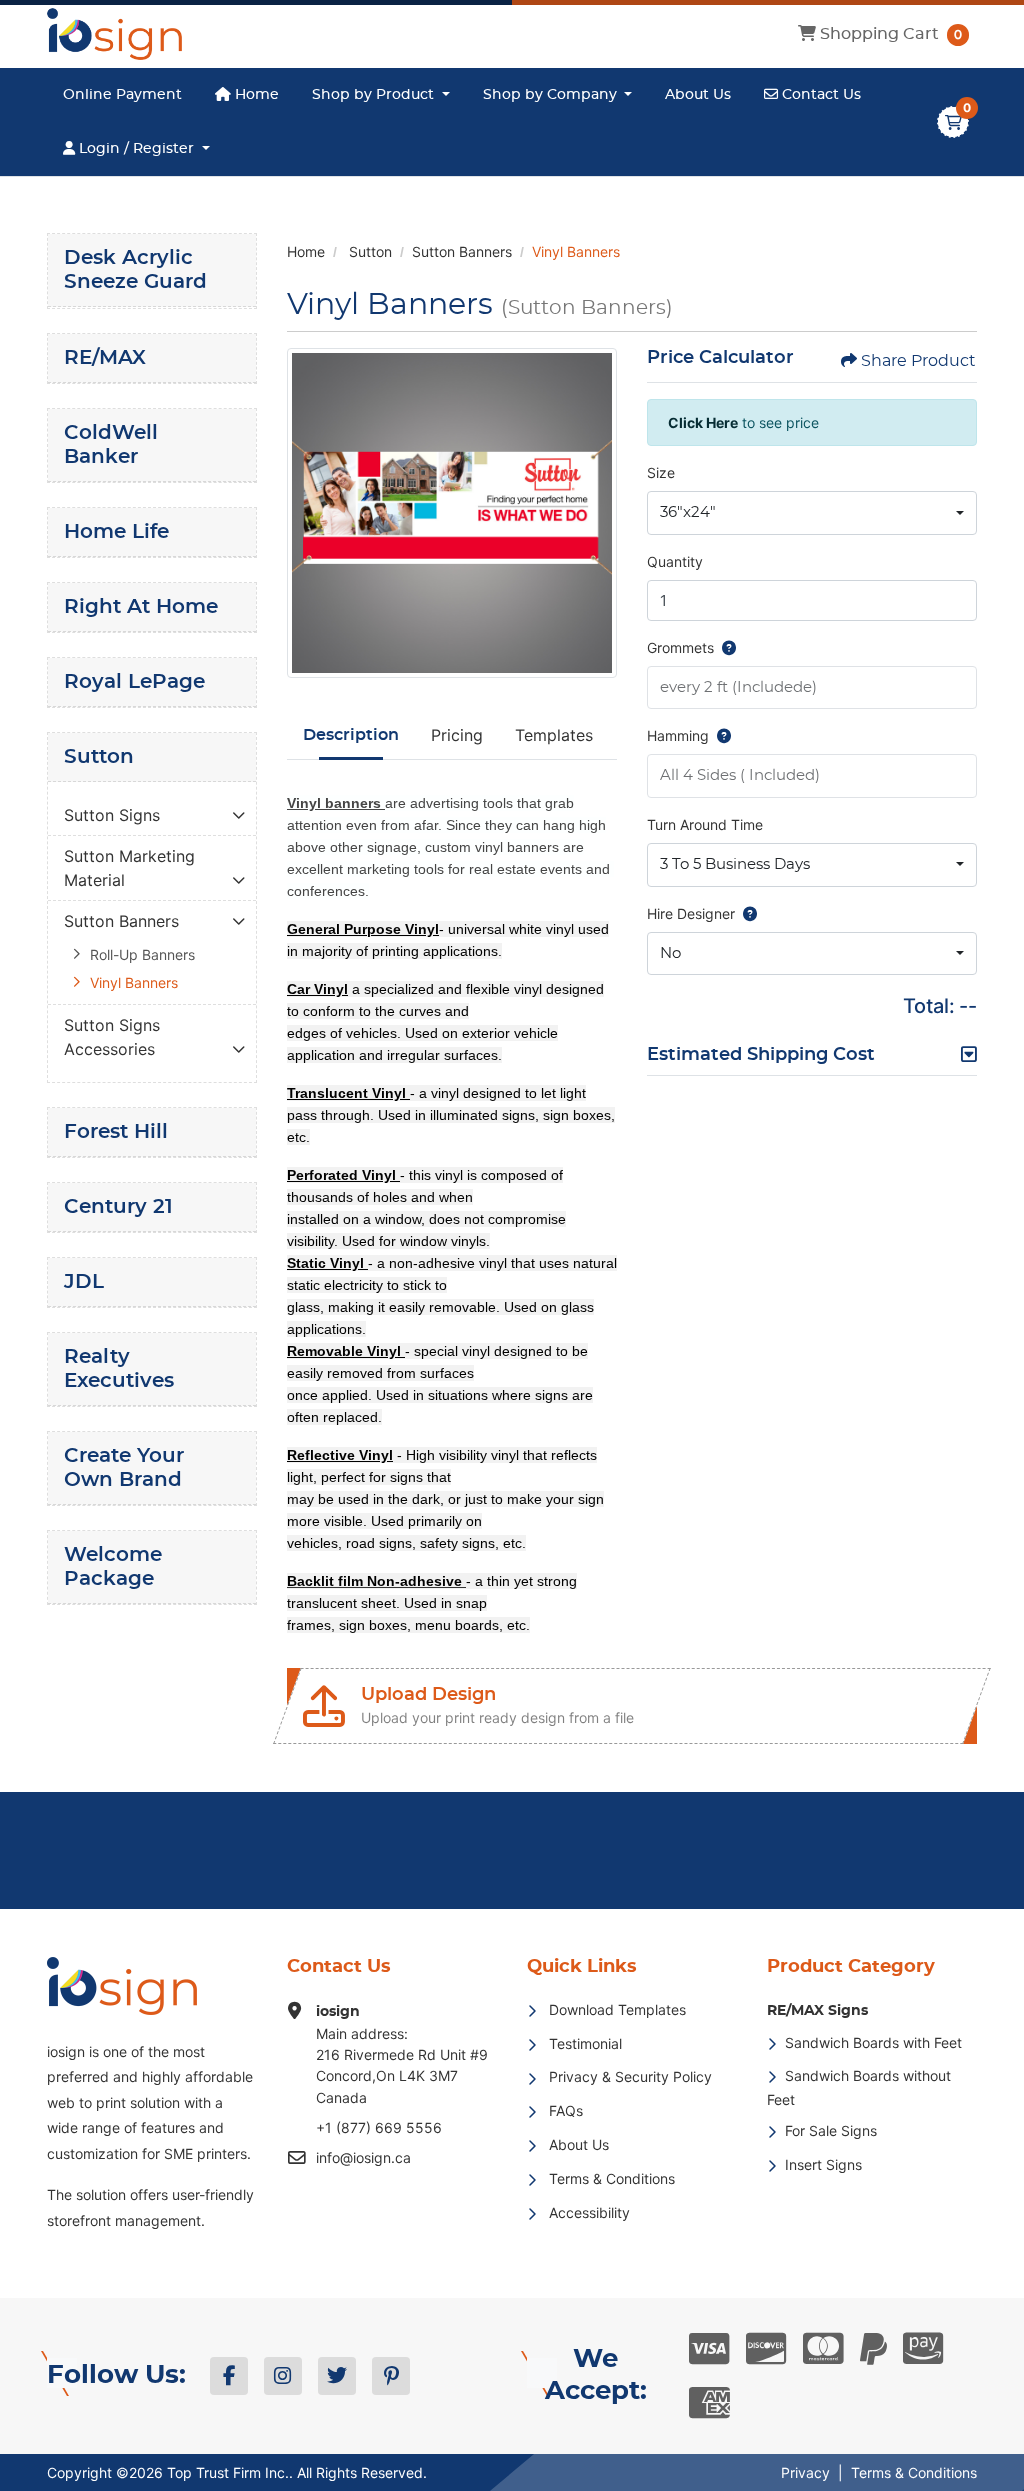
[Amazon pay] (923, 2349)
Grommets (680, 647)
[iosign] (114, 34)
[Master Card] (823, 2349)
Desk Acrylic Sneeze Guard (135, 270)
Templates (554, 735)
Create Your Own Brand (124, 1468)
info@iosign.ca (363, 2157)
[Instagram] (283, 2376)
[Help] (725, 647)
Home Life (116, 532)
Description (351, 735)
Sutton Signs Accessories (112, 1037)
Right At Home (141, 607)
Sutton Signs (112, 815)
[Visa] (709, 2349)
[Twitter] (337, 2376)
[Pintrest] (391, 2376)
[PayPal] (873, 2349)
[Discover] (766, 2349)
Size (661, 472)
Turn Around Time (705, 824)
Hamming (678, 735)
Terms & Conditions (914, 2472)
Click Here (703, 422)
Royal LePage (134, 682)
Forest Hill (116, 1132)
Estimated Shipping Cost (761, 1055)
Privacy (805, 2472)
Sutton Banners (121, 921)
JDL (84, 1282)
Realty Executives (119, 1369)
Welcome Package (113, 1567)
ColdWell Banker (111, 445)
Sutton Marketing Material (129, 868)
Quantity (675, 561)
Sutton (99, 757)
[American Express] (709, 2403)
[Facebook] (229, 2376)
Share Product (918, 361)
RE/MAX (105, 358)
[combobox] (812, 513)
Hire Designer (691, 913)
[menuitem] (123, 95)
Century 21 (118, 1207)
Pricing (457, 735)
